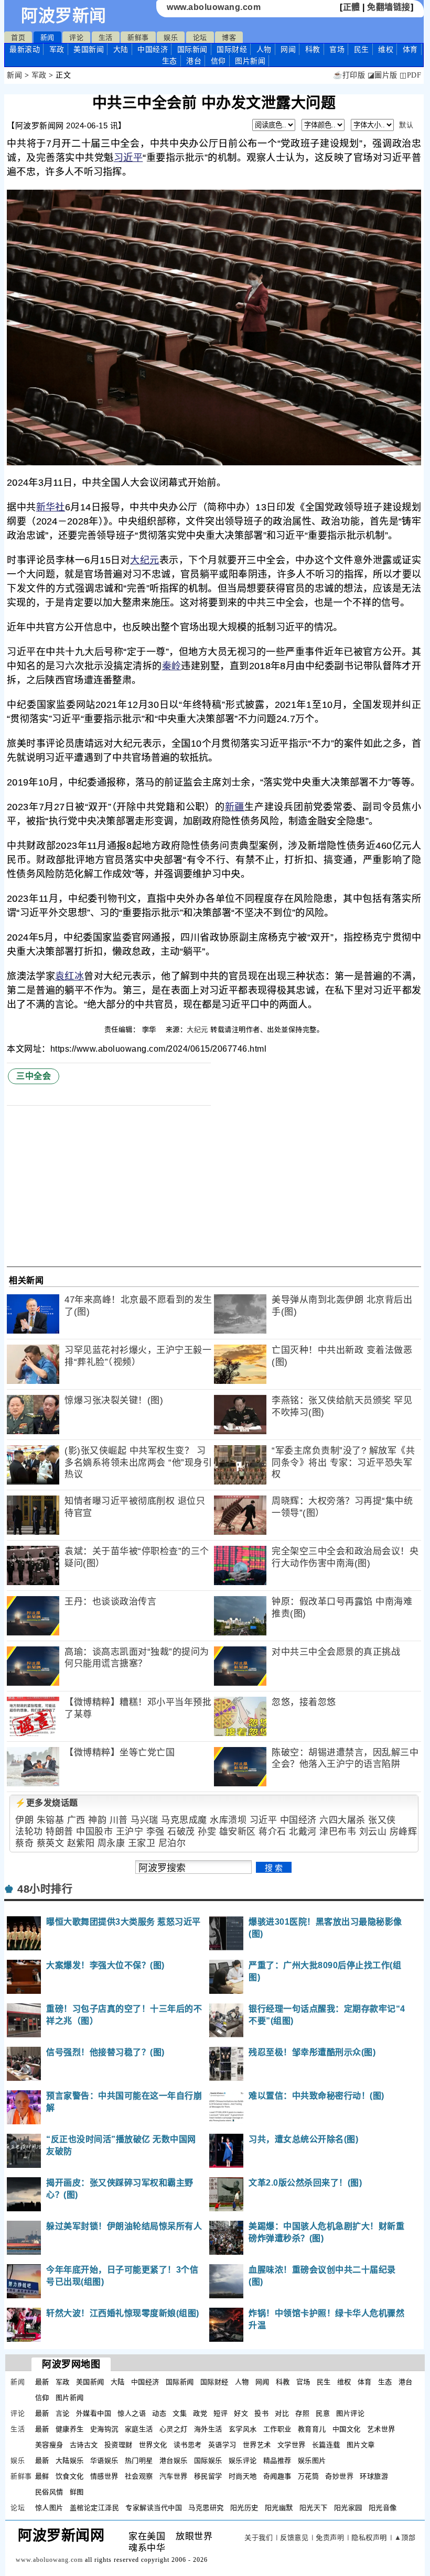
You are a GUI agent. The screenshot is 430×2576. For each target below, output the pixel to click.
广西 (76, 1820)
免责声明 (330, 2537)
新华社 (51, 507)
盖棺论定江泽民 (95, 2508)
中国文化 (347, 2429)
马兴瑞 (144, 1820)
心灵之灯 (174, 2429)
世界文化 (153, 2445)
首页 (18, 37)
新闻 (47, 37)
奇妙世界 (339, 2476)
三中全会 (34, 1076)
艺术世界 (381, 2429)
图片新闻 (70, 2398)
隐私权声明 (369, 2537)
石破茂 (181, 1832)
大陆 (121, 49)
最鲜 (42, 2476)
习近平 (128, 158)
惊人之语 (132, 2413)
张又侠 (382, 1820)
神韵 (97, 1820)
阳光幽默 (279, 2508)
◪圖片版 (383, 75)
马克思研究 (206, 2508)
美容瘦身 (49, 2445)
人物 (264, 49)
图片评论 (350, 2413)
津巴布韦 (338, 1832)
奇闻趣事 (277, 2476)
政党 (200, 2413)
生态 (170, 61)
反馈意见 (294, 2537)
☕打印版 (349, 75)
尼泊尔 (172, 1843)
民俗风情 (49, 2492)
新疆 (235, 807)
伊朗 (24, 1820)
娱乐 (171, 37)
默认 (406, 125)
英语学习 (222, 2445)
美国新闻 (89, 49)
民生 (362, 49)
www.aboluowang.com (214, 7)
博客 (229, 37)
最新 (25, 49)
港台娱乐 (174, 2460)
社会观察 (139, 2476)
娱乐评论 (243, 2460)
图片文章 (361, 2445)
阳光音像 (383, 2508)
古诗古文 (84, 2445)
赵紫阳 (81, 1843)
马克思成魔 (184, 1820)
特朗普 (60, 1832)
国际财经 (232, 49)
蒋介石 (272, 1832)
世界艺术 (257, 2445)
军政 (57, 49)
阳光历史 (244, 2508)
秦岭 (172, 666)
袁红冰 (69, 976)
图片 (250, 61)
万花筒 (309, 2476)
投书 (261, 2413)
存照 (302, 2413)
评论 (76, 37)
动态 (159, 2413)
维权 (386, 49)
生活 (106, 37)
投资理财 (119, 2445)
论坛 (200, 37)
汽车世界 (174, 2476)
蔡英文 (51, 1843)
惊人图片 (49, 2508)
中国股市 (94, 1832)
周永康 (111, 1843)
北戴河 (303, 1832)
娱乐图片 (312, 2460)
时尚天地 (243, 2476)
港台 (194, 61)
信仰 (218, 61)
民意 (323, 2413)
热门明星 (139, 2460)
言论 (63, 2413)
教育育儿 (312, 2429)
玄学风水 (243, 2429)
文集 (180, 2413)
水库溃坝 (228, 1820)
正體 (352, 7)
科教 (313, 49)
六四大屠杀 (342, 1820)
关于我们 (259, 2537)
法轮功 (29, 1832)
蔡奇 (24, 1843)
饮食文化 (70, 2476)
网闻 (288, 49)
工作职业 (277, 2429)
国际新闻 (192, 49)
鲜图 (77, 2492)
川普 (119, 1820)
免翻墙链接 (389, 7)
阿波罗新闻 (64, 16)
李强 (155, 1832)
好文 (241, 2413)
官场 (337, 49)
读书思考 (188, 2445)
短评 (221, 2413)
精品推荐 (277, 2460)
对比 (282, 2413)
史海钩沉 (104, 2429)
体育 (410, 49)
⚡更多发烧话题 (47, 1803)
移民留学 (208, 2476)
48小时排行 (45, 1889)
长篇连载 (326, 2445)
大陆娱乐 (70, 2460)
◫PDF (410, 75)
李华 (150, 1029)
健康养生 (70, 2429)
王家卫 (142, 1843)
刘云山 (373, 1832)
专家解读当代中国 (154, 2508)
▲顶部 (405, 2537)
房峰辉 (404, 1832)
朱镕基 (51, 1820)
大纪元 (145, 560)
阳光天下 (314, 2508)
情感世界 (104, 2476)
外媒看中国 (94, 2413)
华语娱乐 (104, 2460)
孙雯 (207, 1832)
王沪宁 (130, 1832)
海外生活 (208, 2429)
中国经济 (153, 49)
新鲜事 (138, 37)
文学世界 (292, 2445)
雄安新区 (238, 1832)
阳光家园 (348, 2508)
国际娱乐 (208, 2460)
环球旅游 (374, 2476)
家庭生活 (139, 2429)
